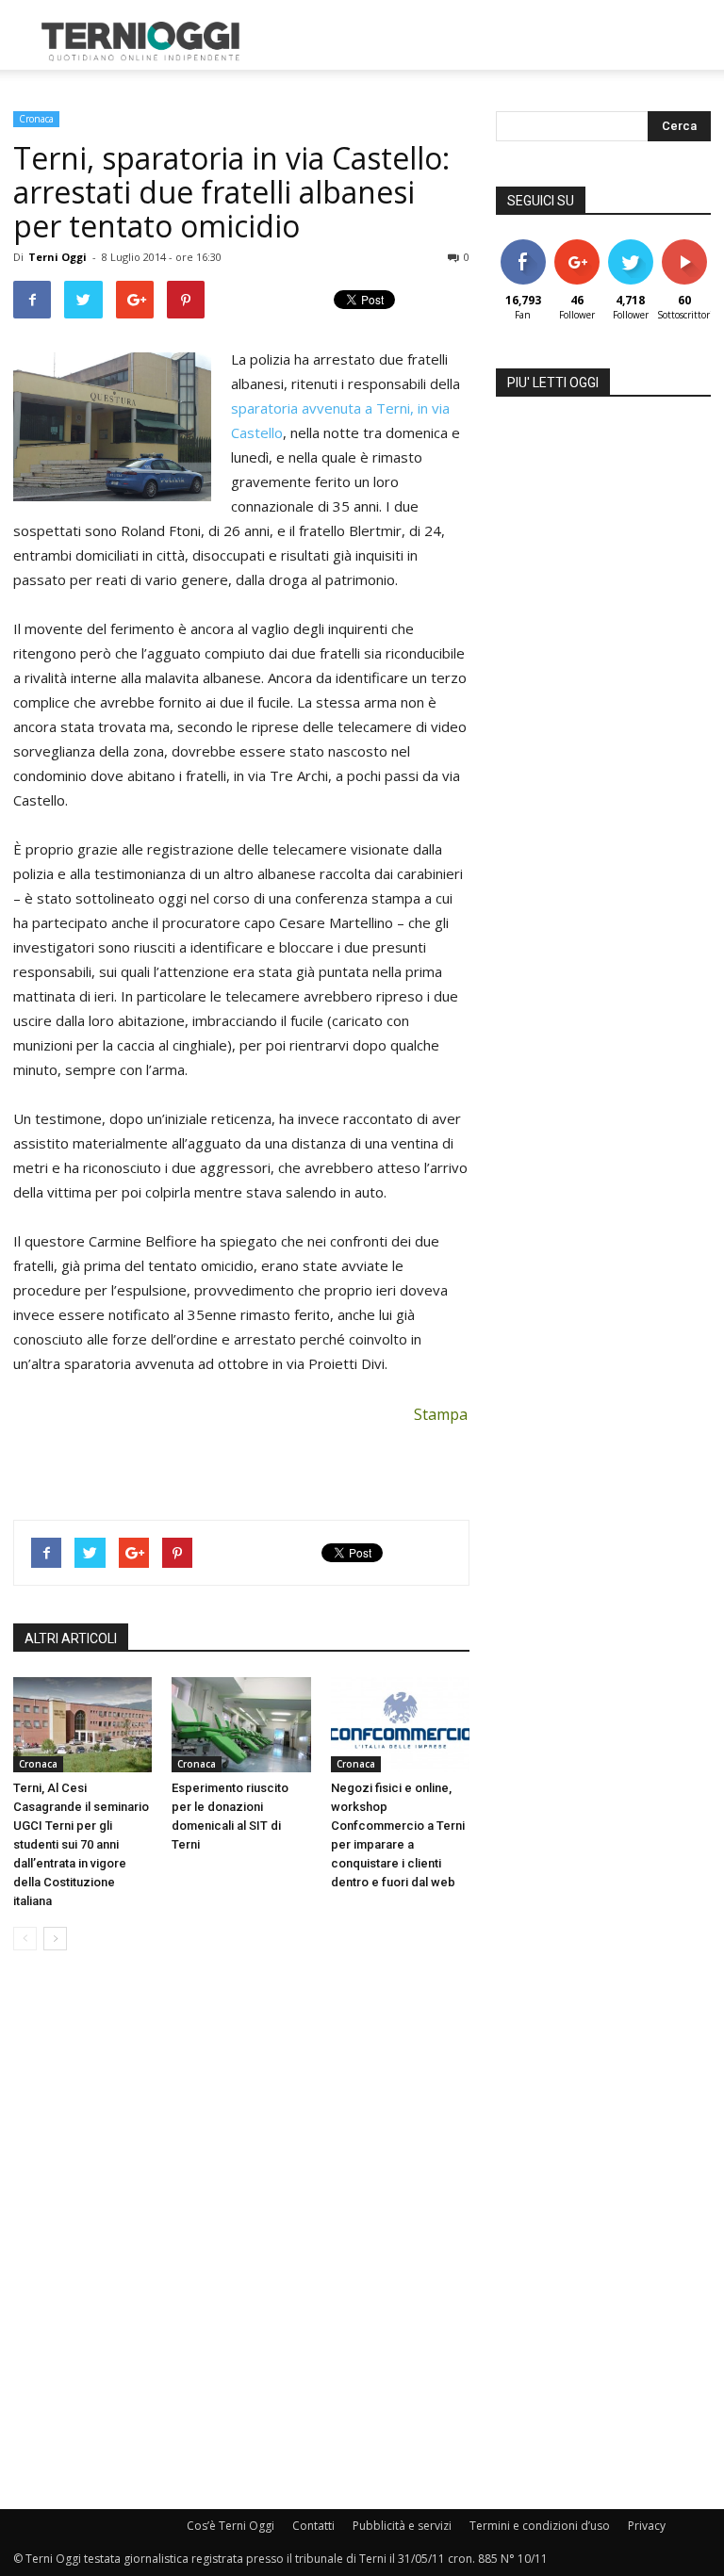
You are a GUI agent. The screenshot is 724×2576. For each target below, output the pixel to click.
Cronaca (36, 119)
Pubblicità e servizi (402, 2526)
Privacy (647, 2526)
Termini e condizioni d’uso (540, 2526)
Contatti (313, 2526)
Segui (576, 246)
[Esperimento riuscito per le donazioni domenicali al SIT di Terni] (241, 1725)
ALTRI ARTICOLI (71, 1639)
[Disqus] (241, 2231)
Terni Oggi (58, 257)
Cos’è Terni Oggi (230, 2526)
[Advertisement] (489, 41)
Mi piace (523, 246)
